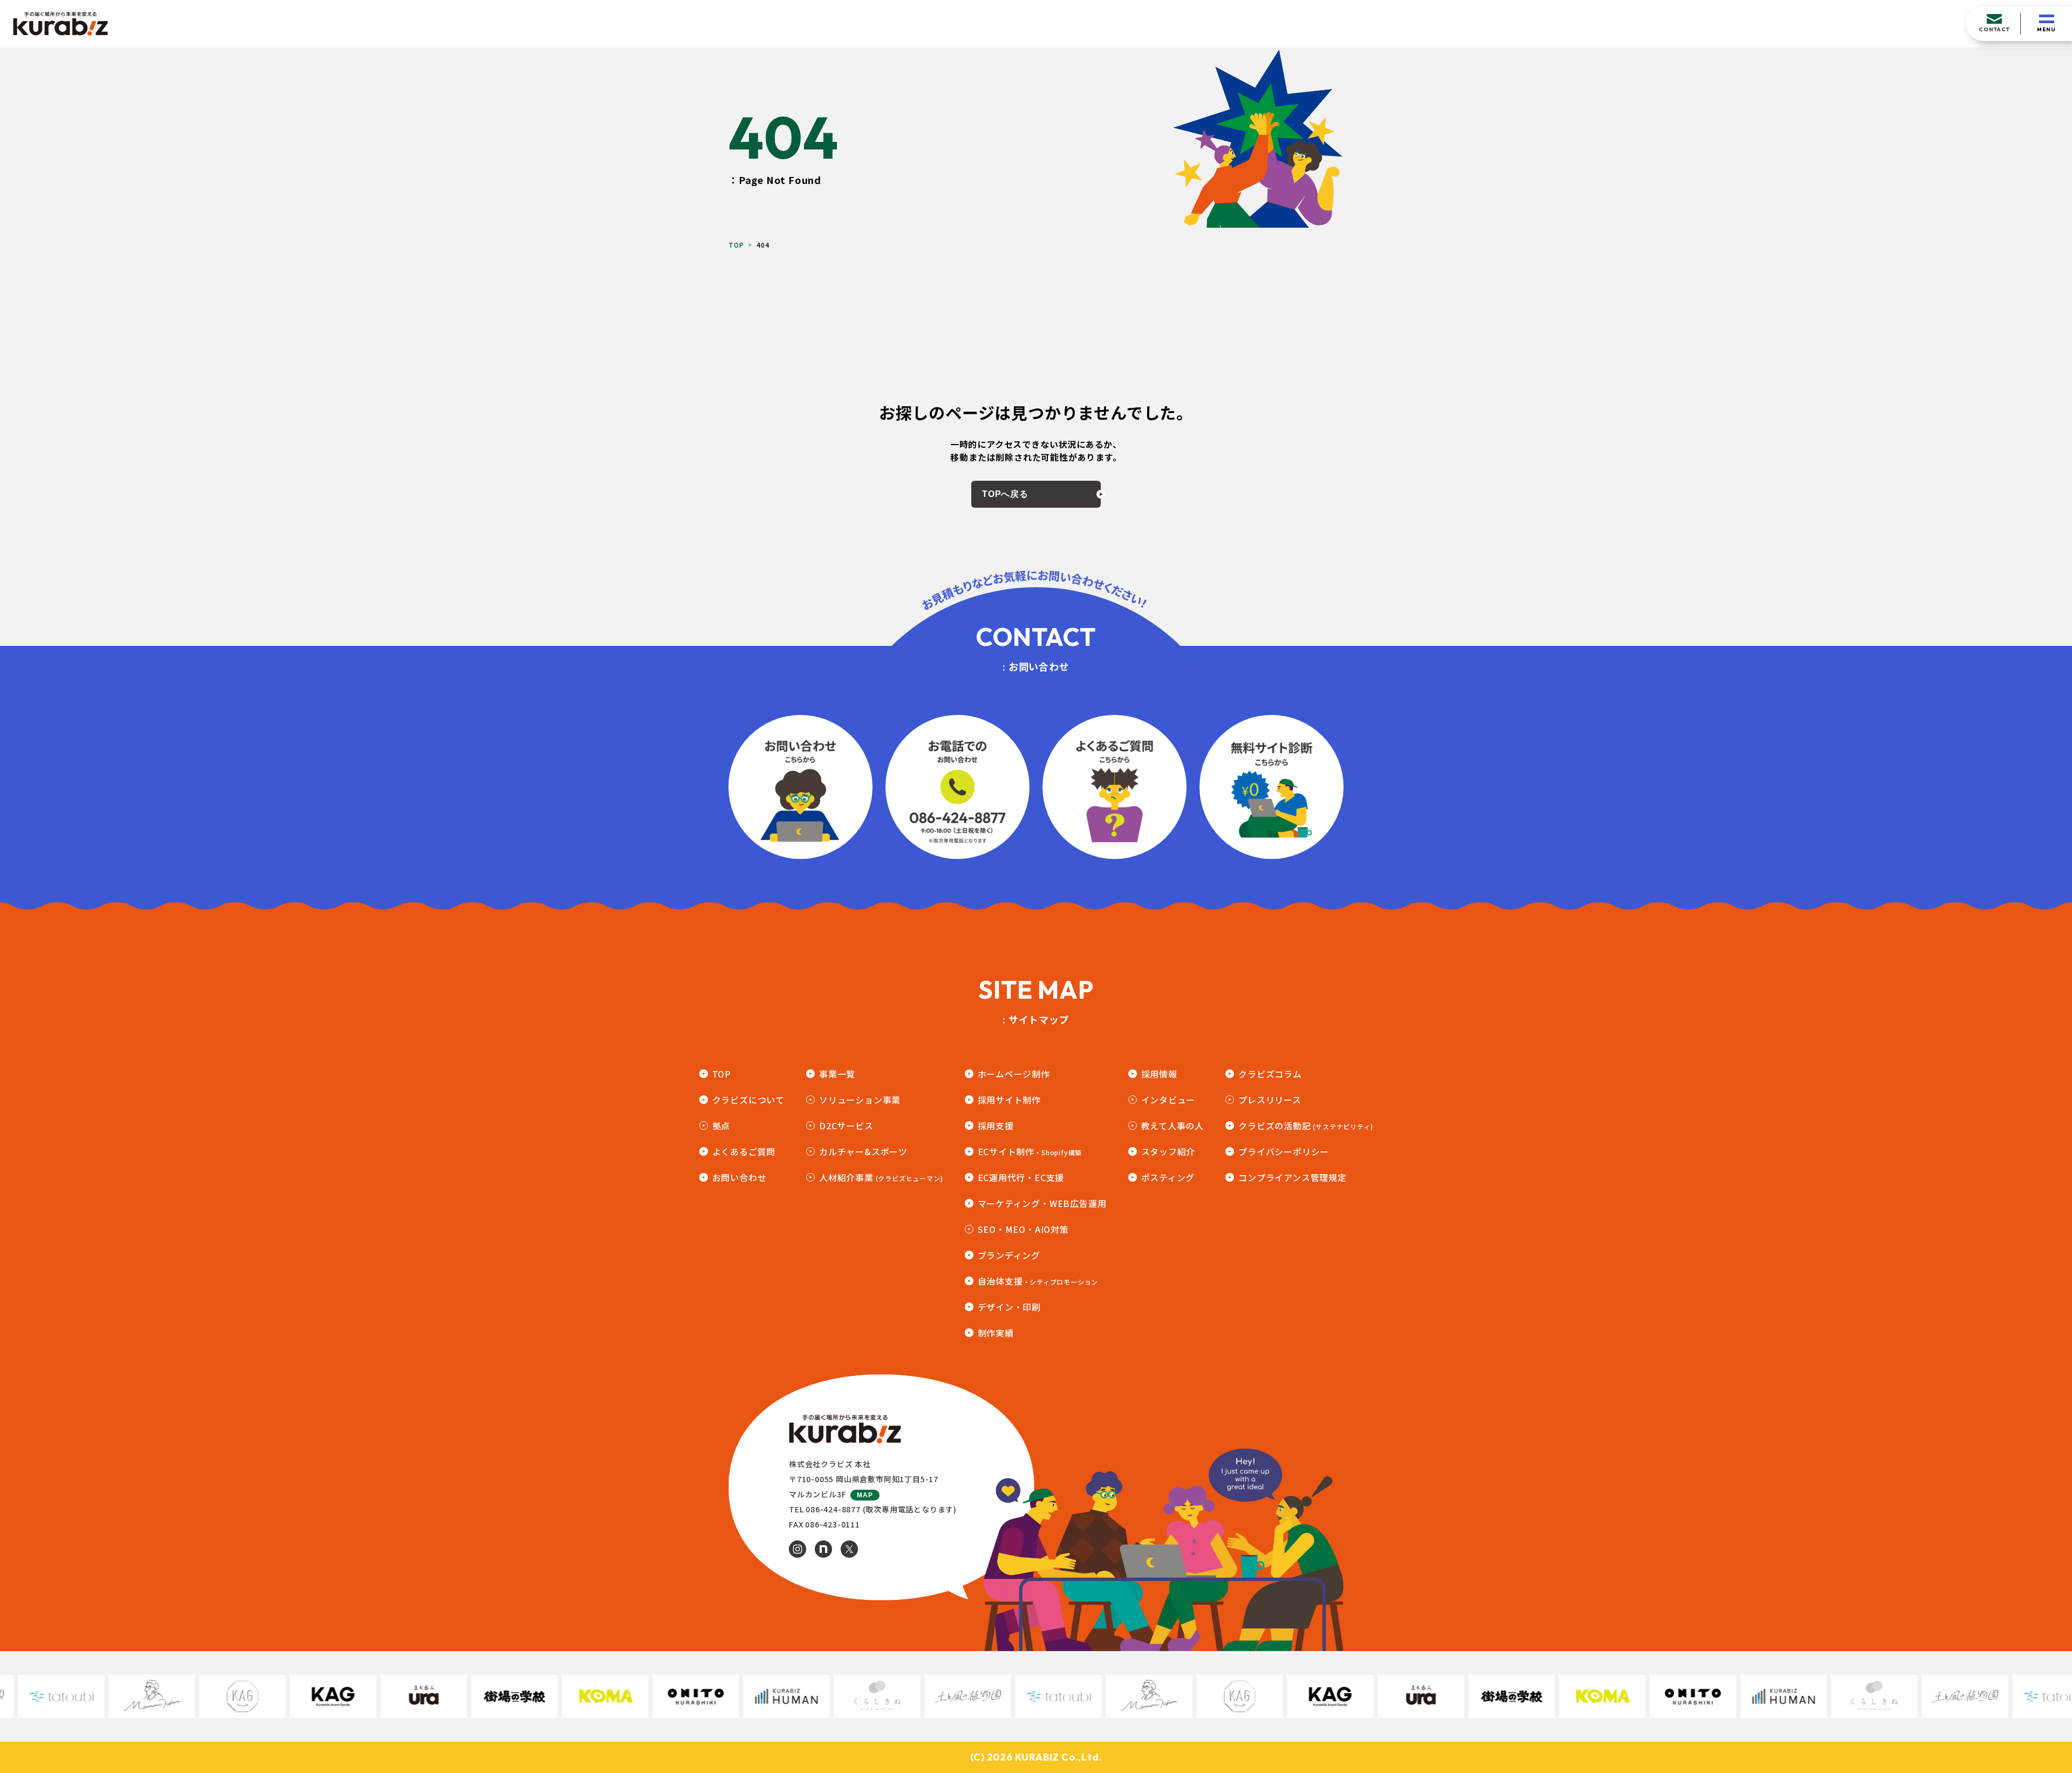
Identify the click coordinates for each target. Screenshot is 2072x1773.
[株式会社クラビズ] (60, 24)
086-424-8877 (833, 1509)
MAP (865, 1495)
